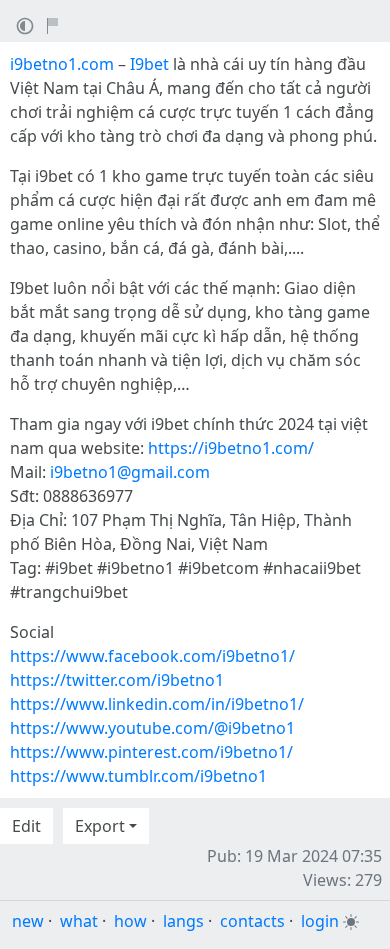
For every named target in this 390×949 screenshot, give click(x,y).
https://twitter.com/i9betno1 (117, 680)
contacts (252, 921)
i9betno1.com (62, 64)
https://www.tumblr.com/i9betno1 (138, 776)
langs (183, 921)
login (320, 921)
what (79, 921)
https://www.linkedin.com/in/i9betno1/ (157, 704)
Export (100, 826)
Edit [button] (26, 826)
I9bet (149, 64)
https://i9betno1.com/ (231, 448)
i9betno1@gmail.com (130, 472)
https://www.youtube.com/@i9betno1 (152, 728)
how (130, 921)
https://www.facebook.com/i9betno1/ (152, 656)
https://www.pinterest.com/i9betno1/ (151, 752)
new (28, 921)
